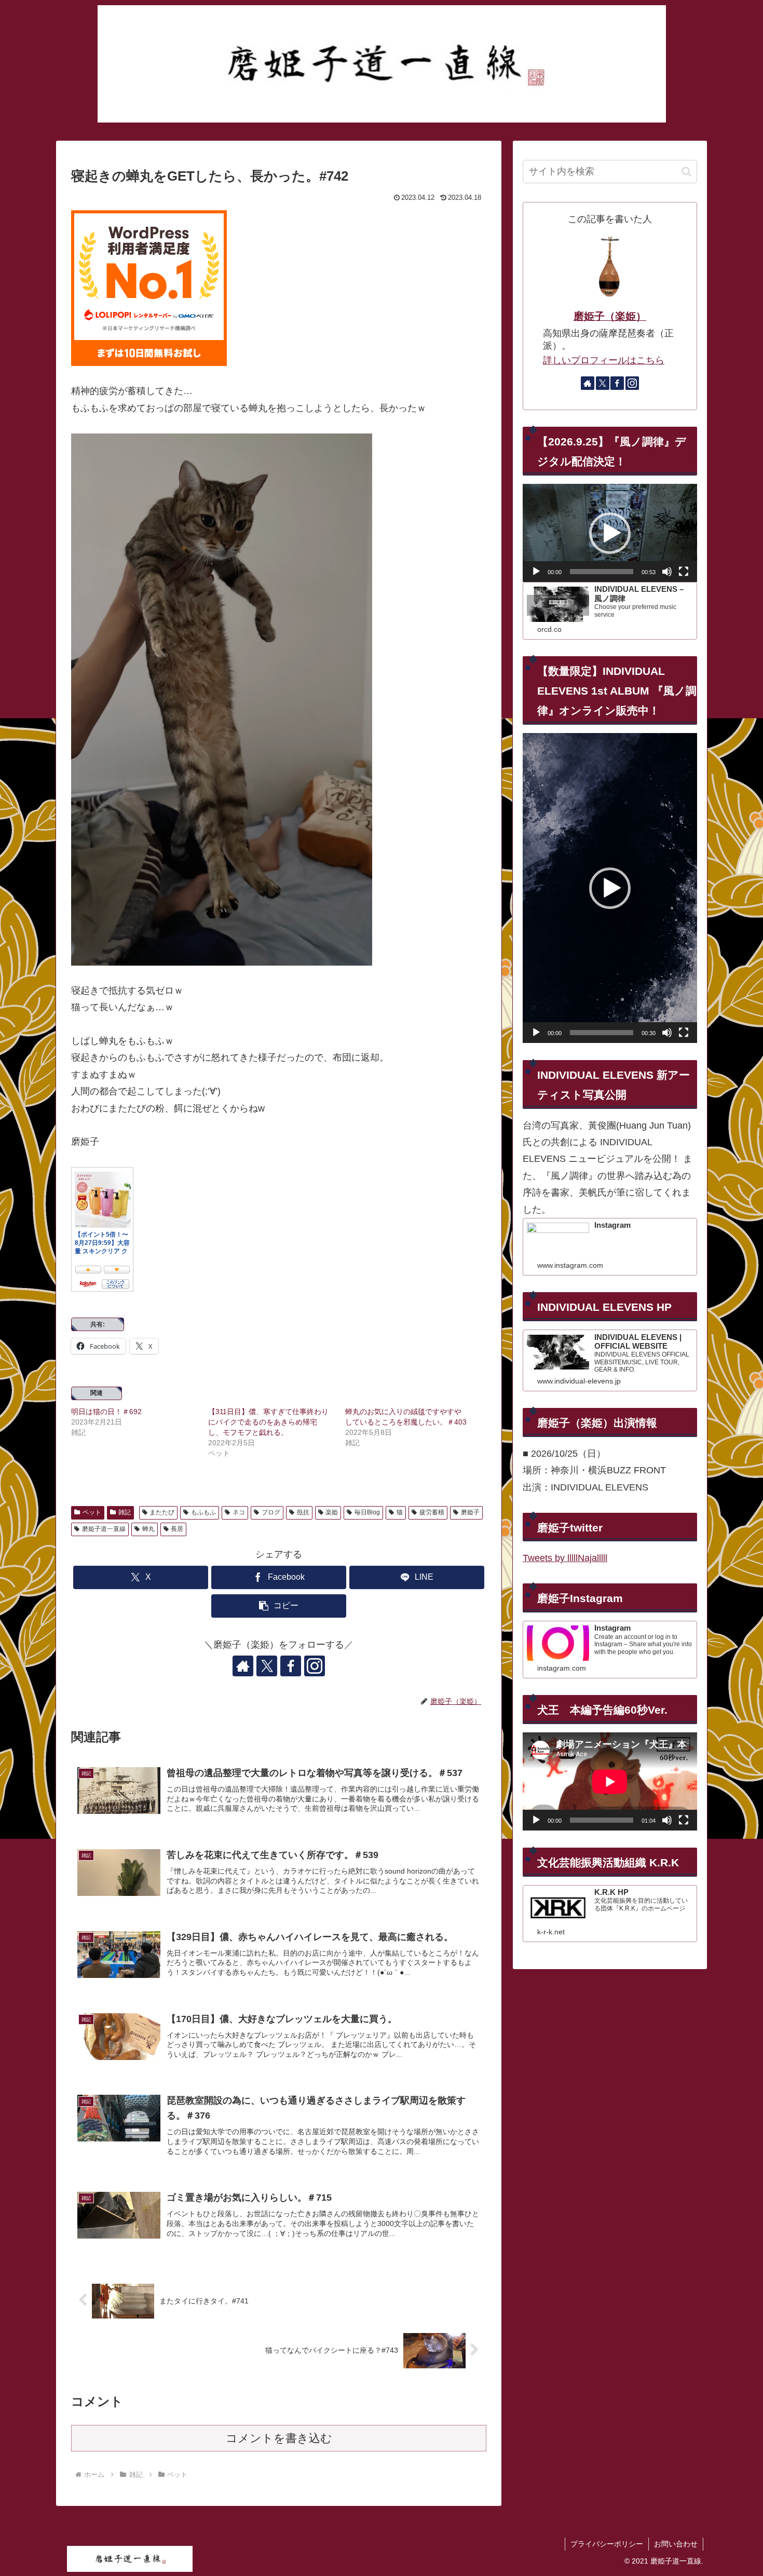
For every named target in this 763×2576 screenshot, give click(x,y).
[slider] (602, 572)
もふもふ (203, 1512)
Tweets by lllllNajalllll (565, 1558)
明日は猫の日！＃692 (106, 1412)
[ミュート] (667, 572)
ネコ (239, 1512)
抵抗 (303, 1512)
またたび (162, 1512)
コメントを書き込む (279, 2438)
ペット (92, 1512)
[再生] (536, 572)
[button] (279, 1606)
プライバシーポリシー (607, 2544)
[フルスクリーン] (684, 572)
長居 (177, 1529)
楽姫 (332, 1512)
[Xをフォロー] (267, 1666)
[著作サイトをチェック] (243, 1666)
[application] (610, 533)
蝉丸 (148, 1529)
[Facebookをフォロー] (291, 1666)
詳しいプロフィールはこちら (604, 360)
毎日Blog (367, 1512)
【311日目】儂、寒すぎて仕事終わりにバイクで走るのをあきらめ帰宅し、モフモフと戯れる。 (268, 1422)
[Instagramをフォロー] (315, 1666)
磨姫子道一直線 (104, 1529)
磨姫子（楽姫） (610, 316)
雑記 (125, 1512)
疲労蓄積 (432, 1512)
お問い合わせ (676, 2544)
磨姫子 (470, 1512)
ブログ (271, 1512)
